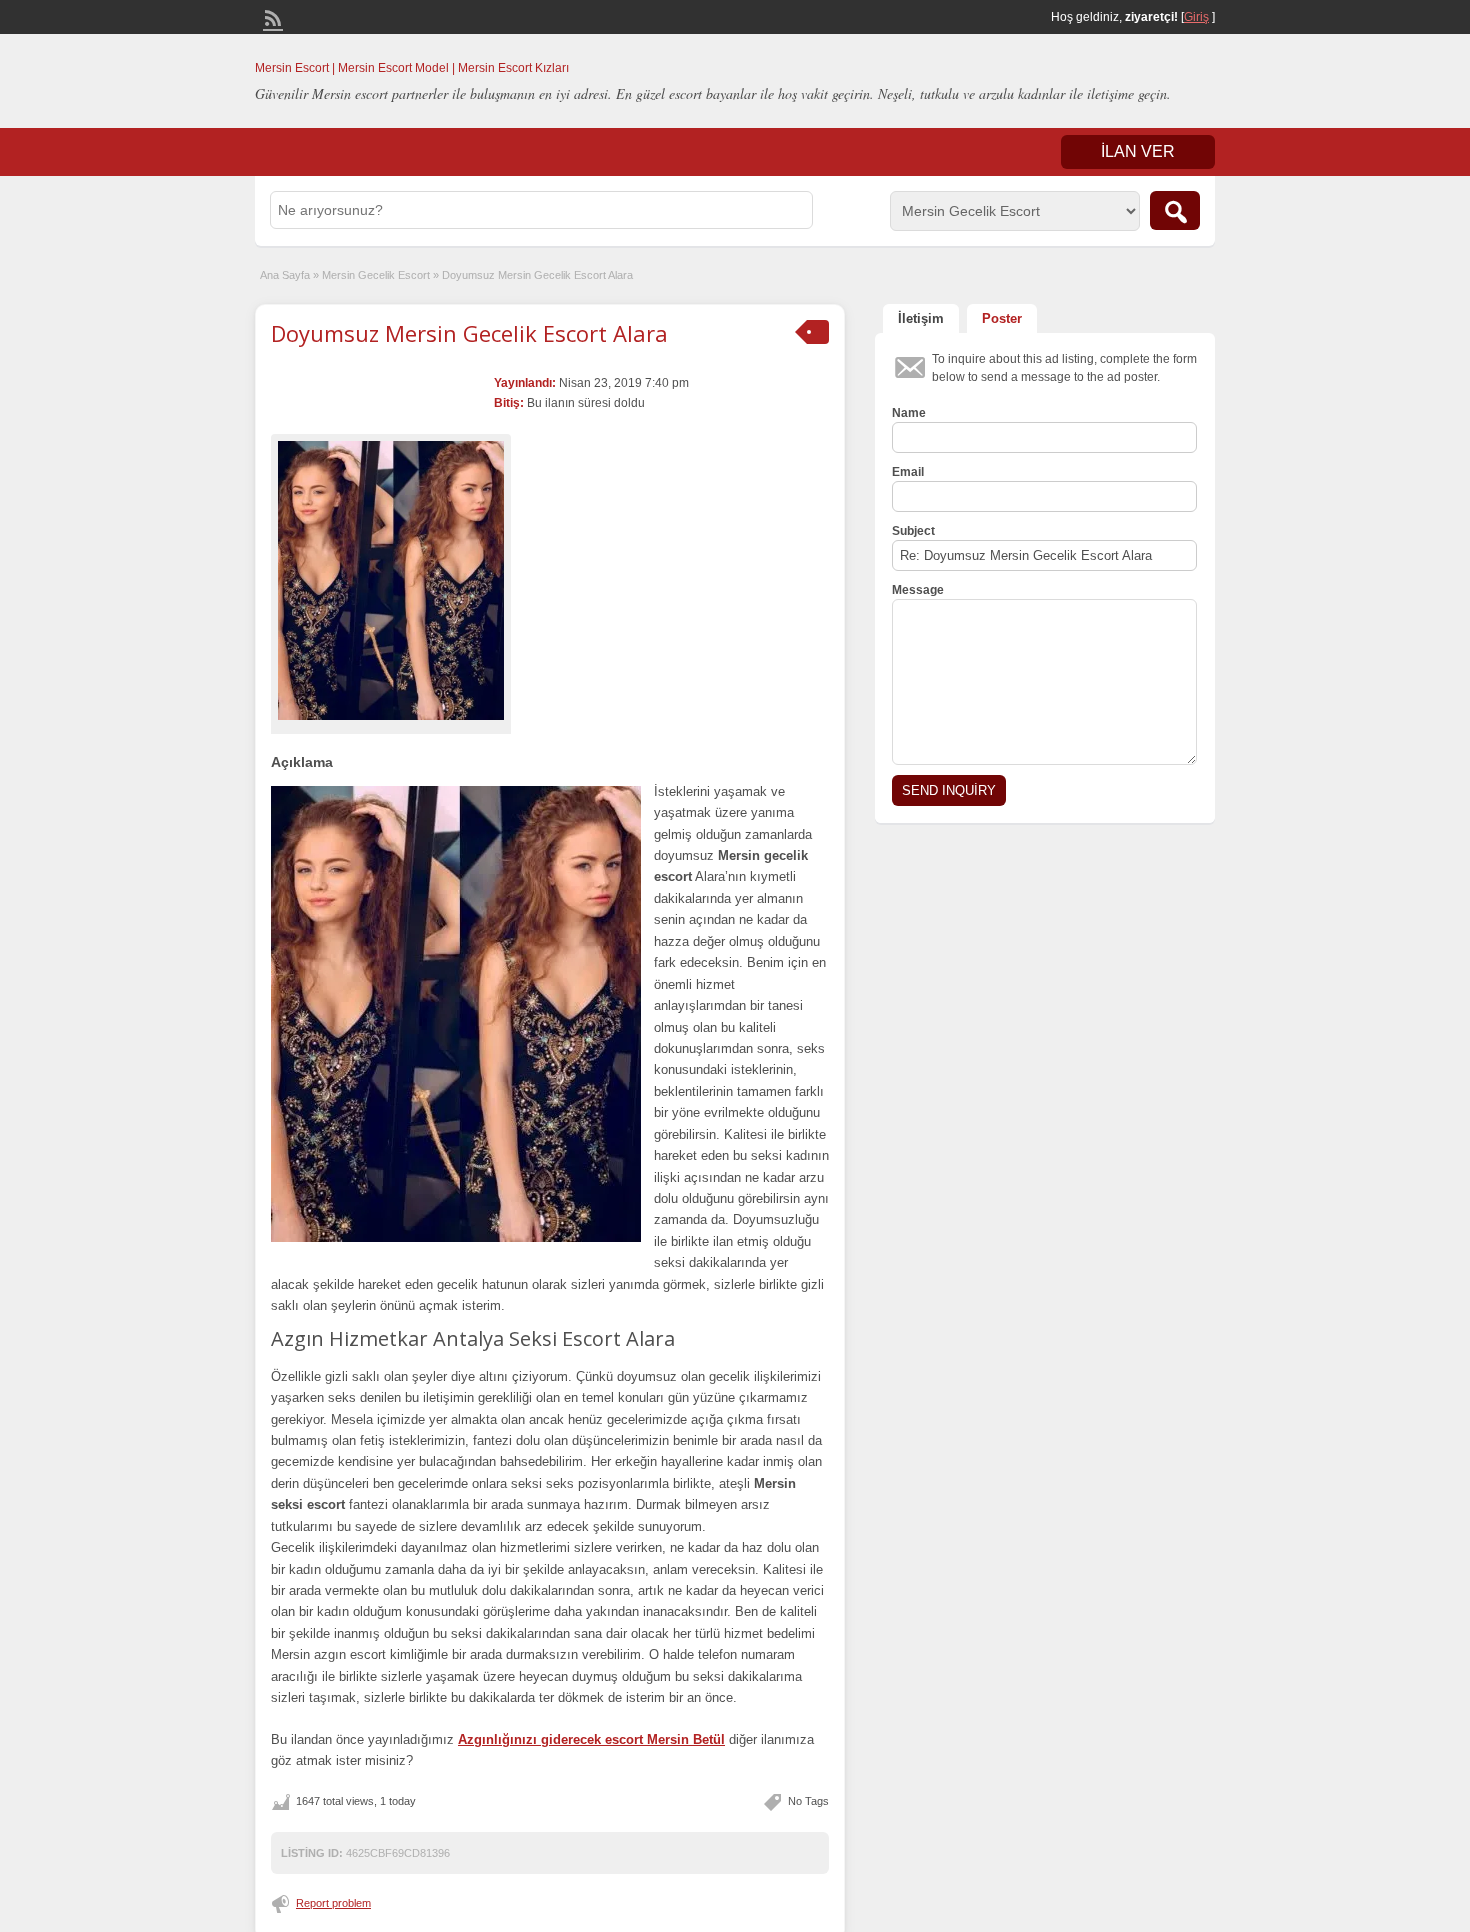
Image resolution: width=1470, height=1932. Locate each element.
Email (908, 472)
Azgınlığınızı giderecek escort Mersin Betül (591, 1739)
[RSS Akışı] (271, 16)
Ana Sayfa (285, 275)
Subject (913, 531)
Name (909, 413)
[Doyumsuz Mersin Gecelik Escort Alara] (391, 580)
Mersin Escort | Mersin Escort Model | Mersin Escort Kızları (412, 68)
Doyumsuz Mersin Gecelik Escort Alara (469, 333)
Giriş (1196, 17)
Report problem (333, 1903)
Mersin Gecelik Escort (376, 275)
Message (918, 590)
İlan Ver (1138, 151)
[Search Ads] (1175, 210)
